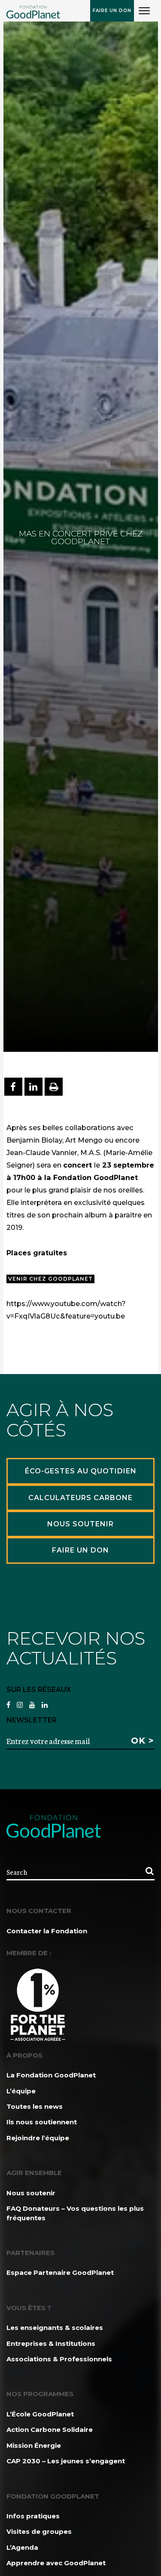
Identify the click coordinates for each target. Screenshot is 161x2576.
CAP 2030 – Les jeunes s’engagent (66, 2461)
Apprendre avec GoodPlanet (56, 2563)
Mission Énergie (34, 2445)
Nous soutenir (31, 2193)
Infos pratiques (33, 2516)
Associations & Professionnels (59, 2359)
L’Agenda (22, 2547)
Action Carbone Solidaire (50, 2430)
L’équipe (21, 2091)
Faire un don (112, 11)
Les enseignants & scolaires (55, 2328)
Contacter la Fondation (47, 1931)
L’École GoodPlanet (40, 2414)
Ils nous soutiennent (42, 2122)
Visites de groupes (39, 2531)
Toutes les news (35, 2106)
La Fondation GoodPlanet (51, 2075)
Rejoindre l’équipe (38, 2138)
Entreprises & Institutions (51, 2343)
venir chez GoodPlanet (50, 1279)
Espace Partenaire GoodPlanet (60, 2272)
